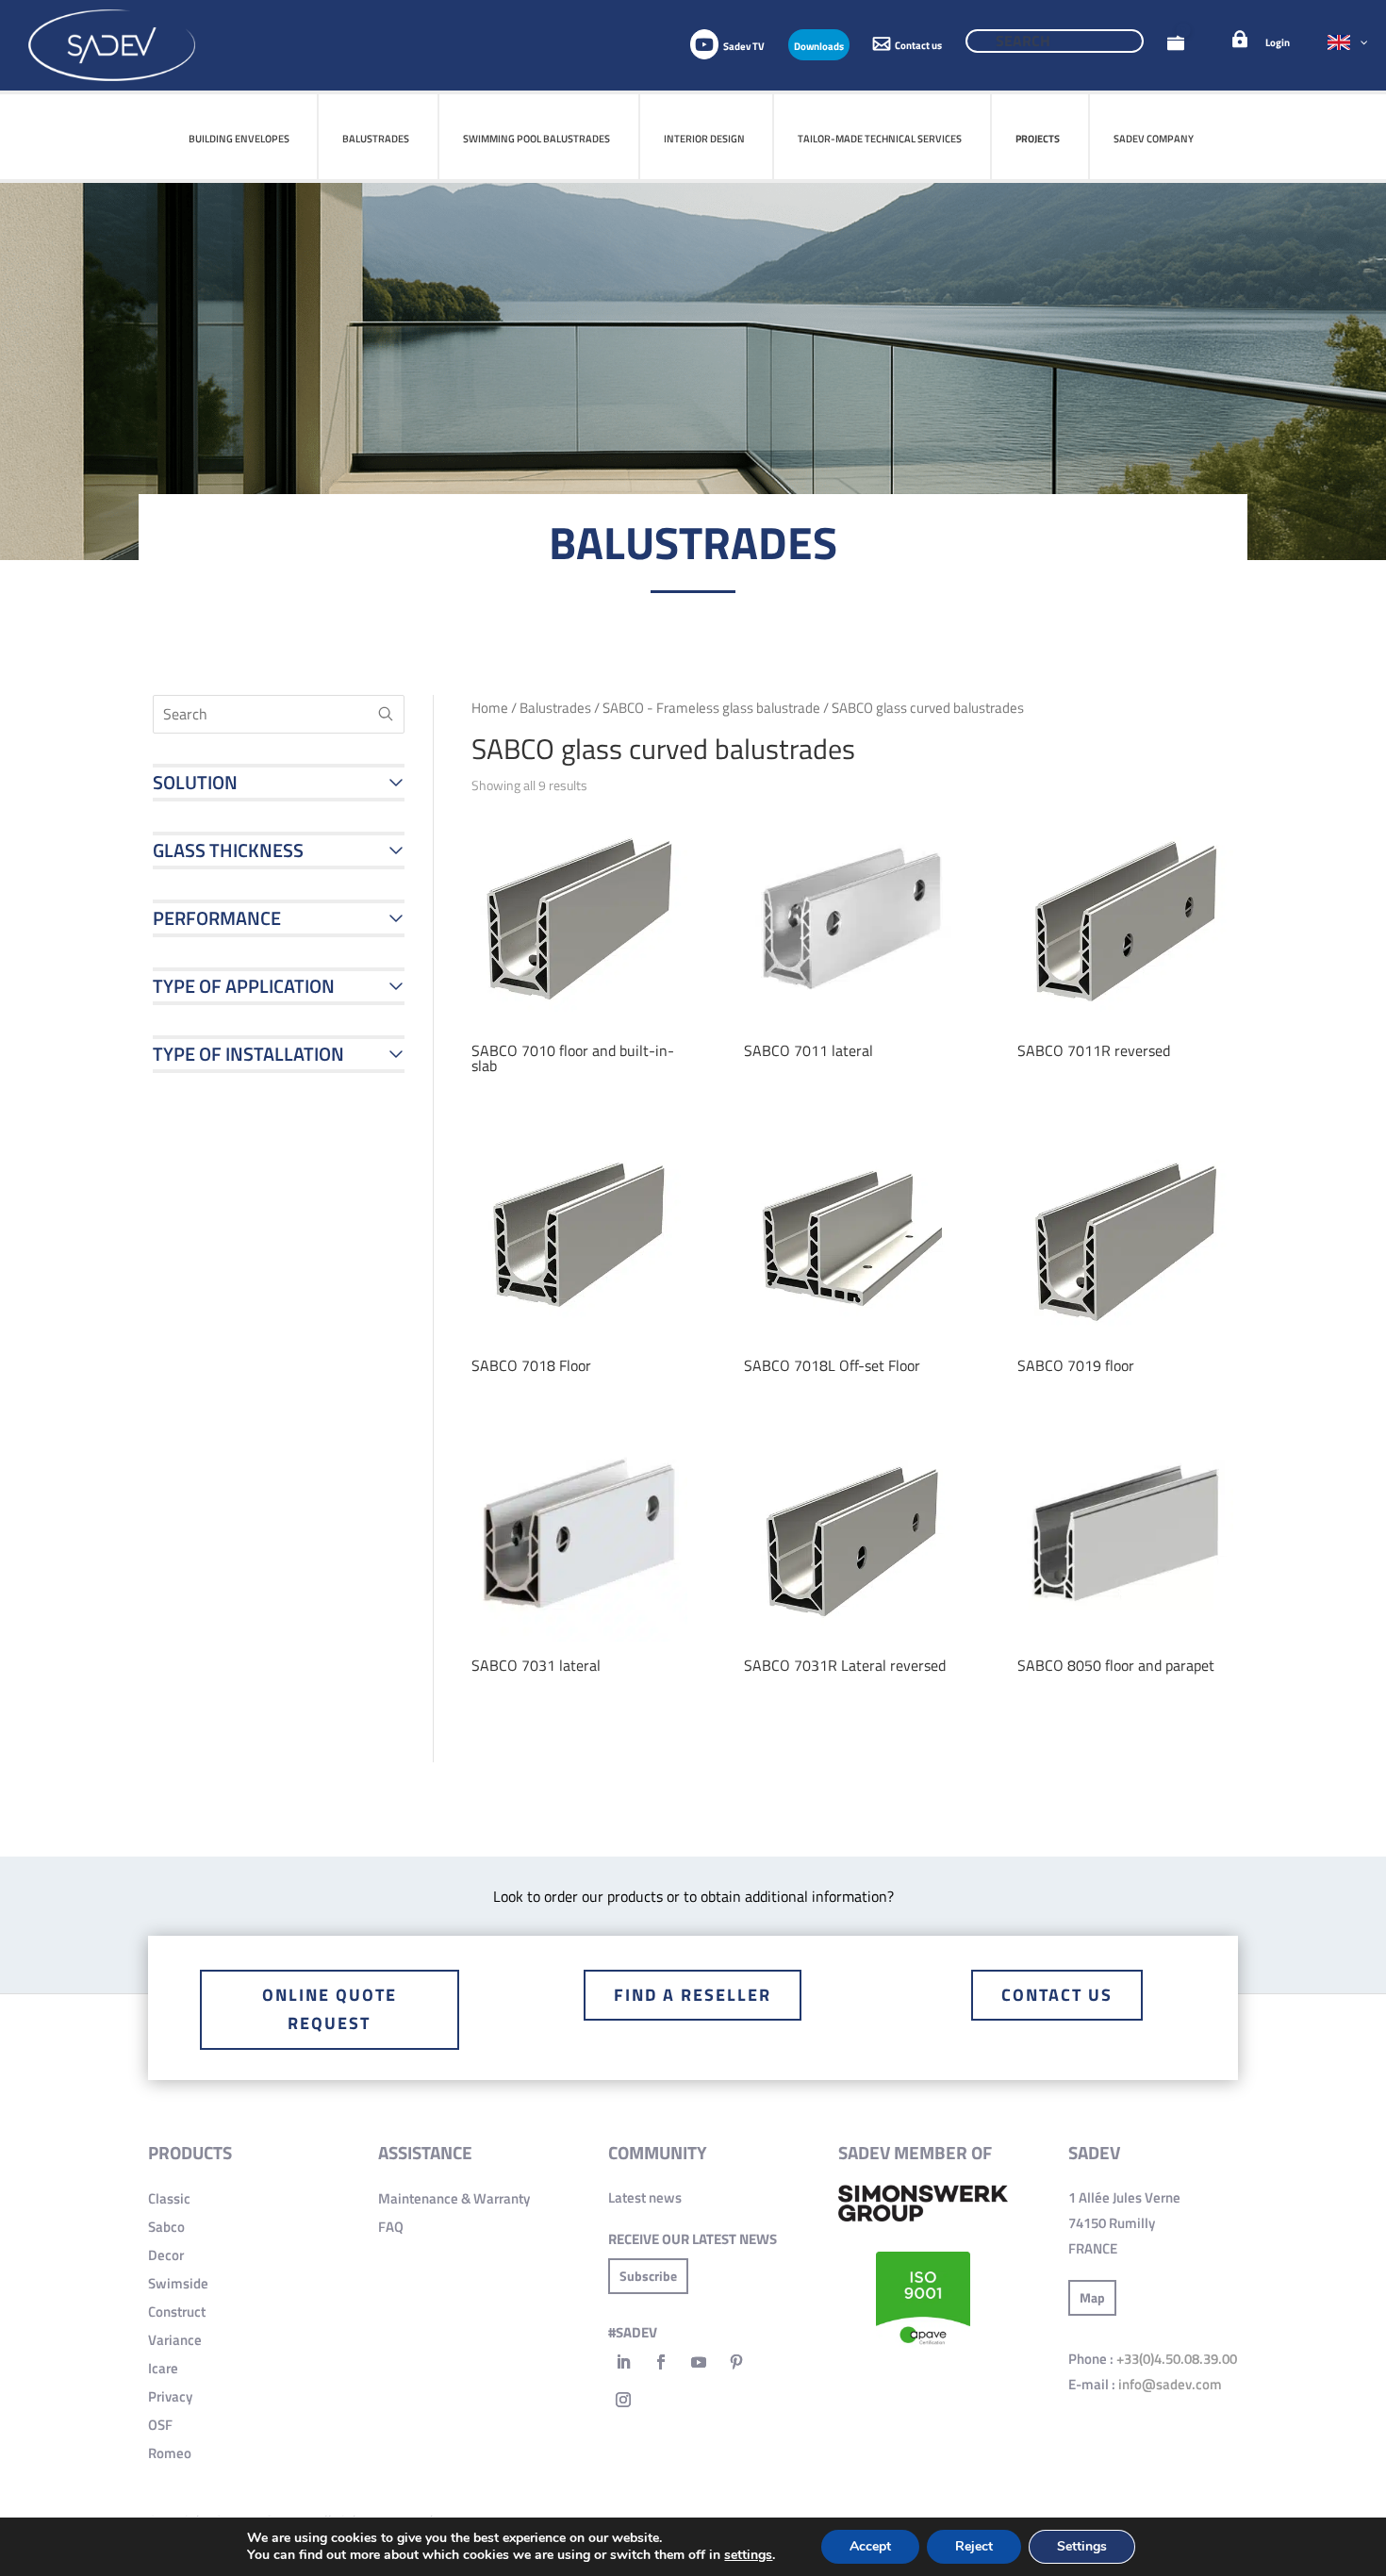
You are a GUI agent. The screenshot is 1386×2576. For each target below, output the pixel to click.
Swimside (178, 2283)
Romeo (170, 2453)
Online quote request (330, 2009)
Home (490, 708)
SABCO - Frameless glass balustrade (711, 708)
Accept (870, 2546)
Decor (166, 2255)
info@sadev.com (1170, 2384)
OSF (160, 2425)
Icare (163, 2368)
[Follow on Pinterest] (736, 2362)
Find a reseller (693, 1995)
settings (748, 2555)
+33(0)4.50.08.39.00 (1177, 2359)
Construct (177, 2312)
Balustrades (555, 708)
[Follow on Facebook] (661, 2362)
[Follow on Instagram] (623, 2400)
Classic (169, 2198)
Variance (175, 2340)
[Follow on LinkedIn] (623, 2362)
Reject (974, 2546)
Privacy (170, 2396)
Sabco (166, 2227)
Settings (1082, 2546)
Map (1092, 2297)
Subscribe (648, 2276)
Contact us (1057, 1995)
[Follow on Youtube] (699, 2362)
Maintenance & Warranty (454, 2198)
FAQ (391, 2227)
